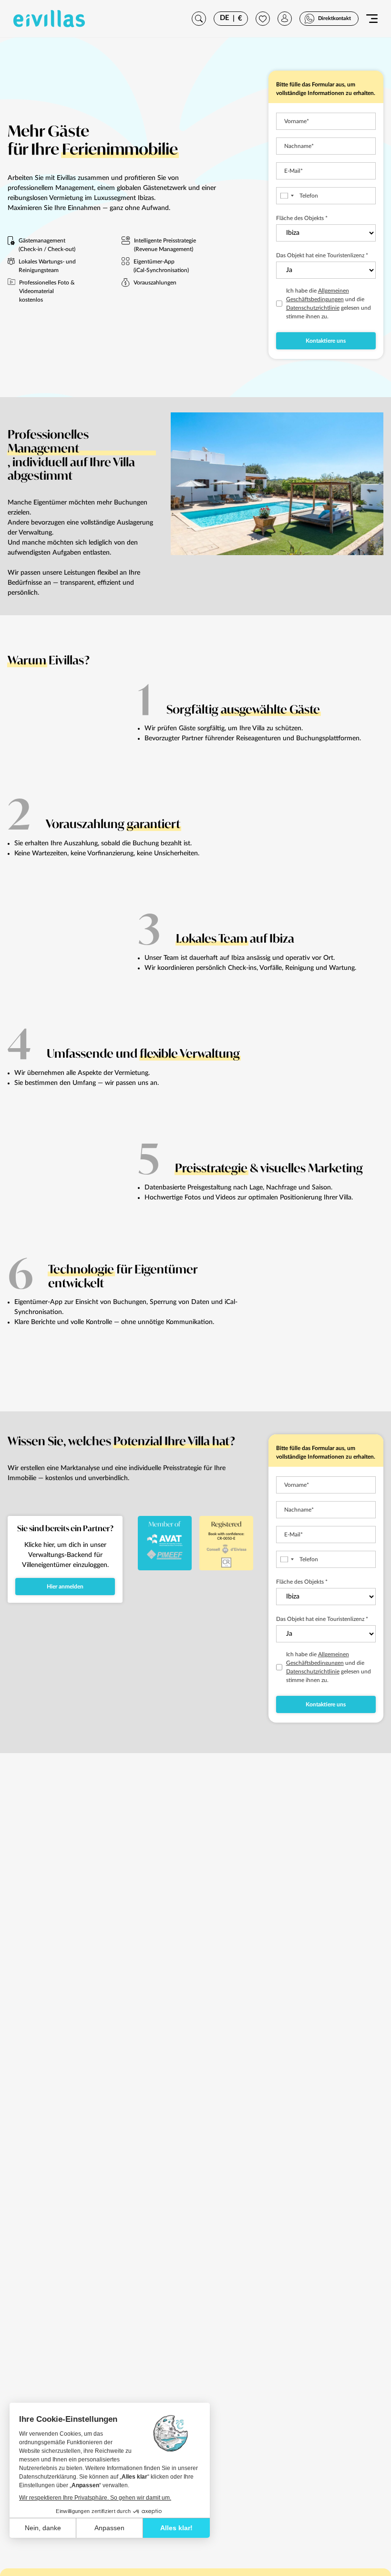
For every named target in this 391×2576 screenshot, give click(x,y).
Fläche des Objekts (302, 218)
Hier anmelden (65, 1587)
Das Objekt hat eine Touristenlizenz (322, 255)
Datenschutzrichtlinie (313, 308)
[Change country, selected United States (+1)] (287, 196)
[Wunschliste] (263, 19)
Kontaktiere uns (326, 341)
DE (225, 18)
